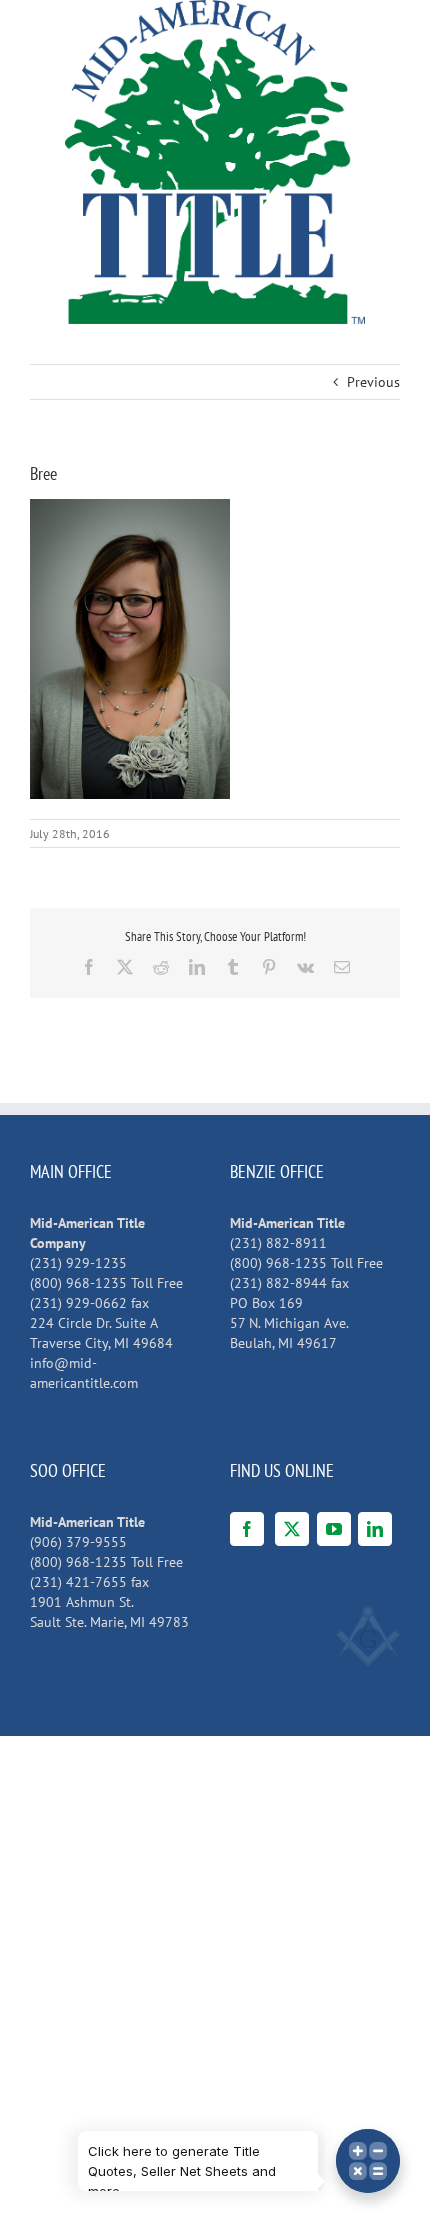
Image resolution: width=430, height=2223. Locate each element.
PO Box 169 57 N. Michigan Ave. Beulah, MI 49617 (289, 1323)
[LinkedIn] (375, 1529)
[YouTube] (334, 1529)
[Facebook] (247, 1529)
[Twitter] (292, 1529)
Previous (373, 382)
